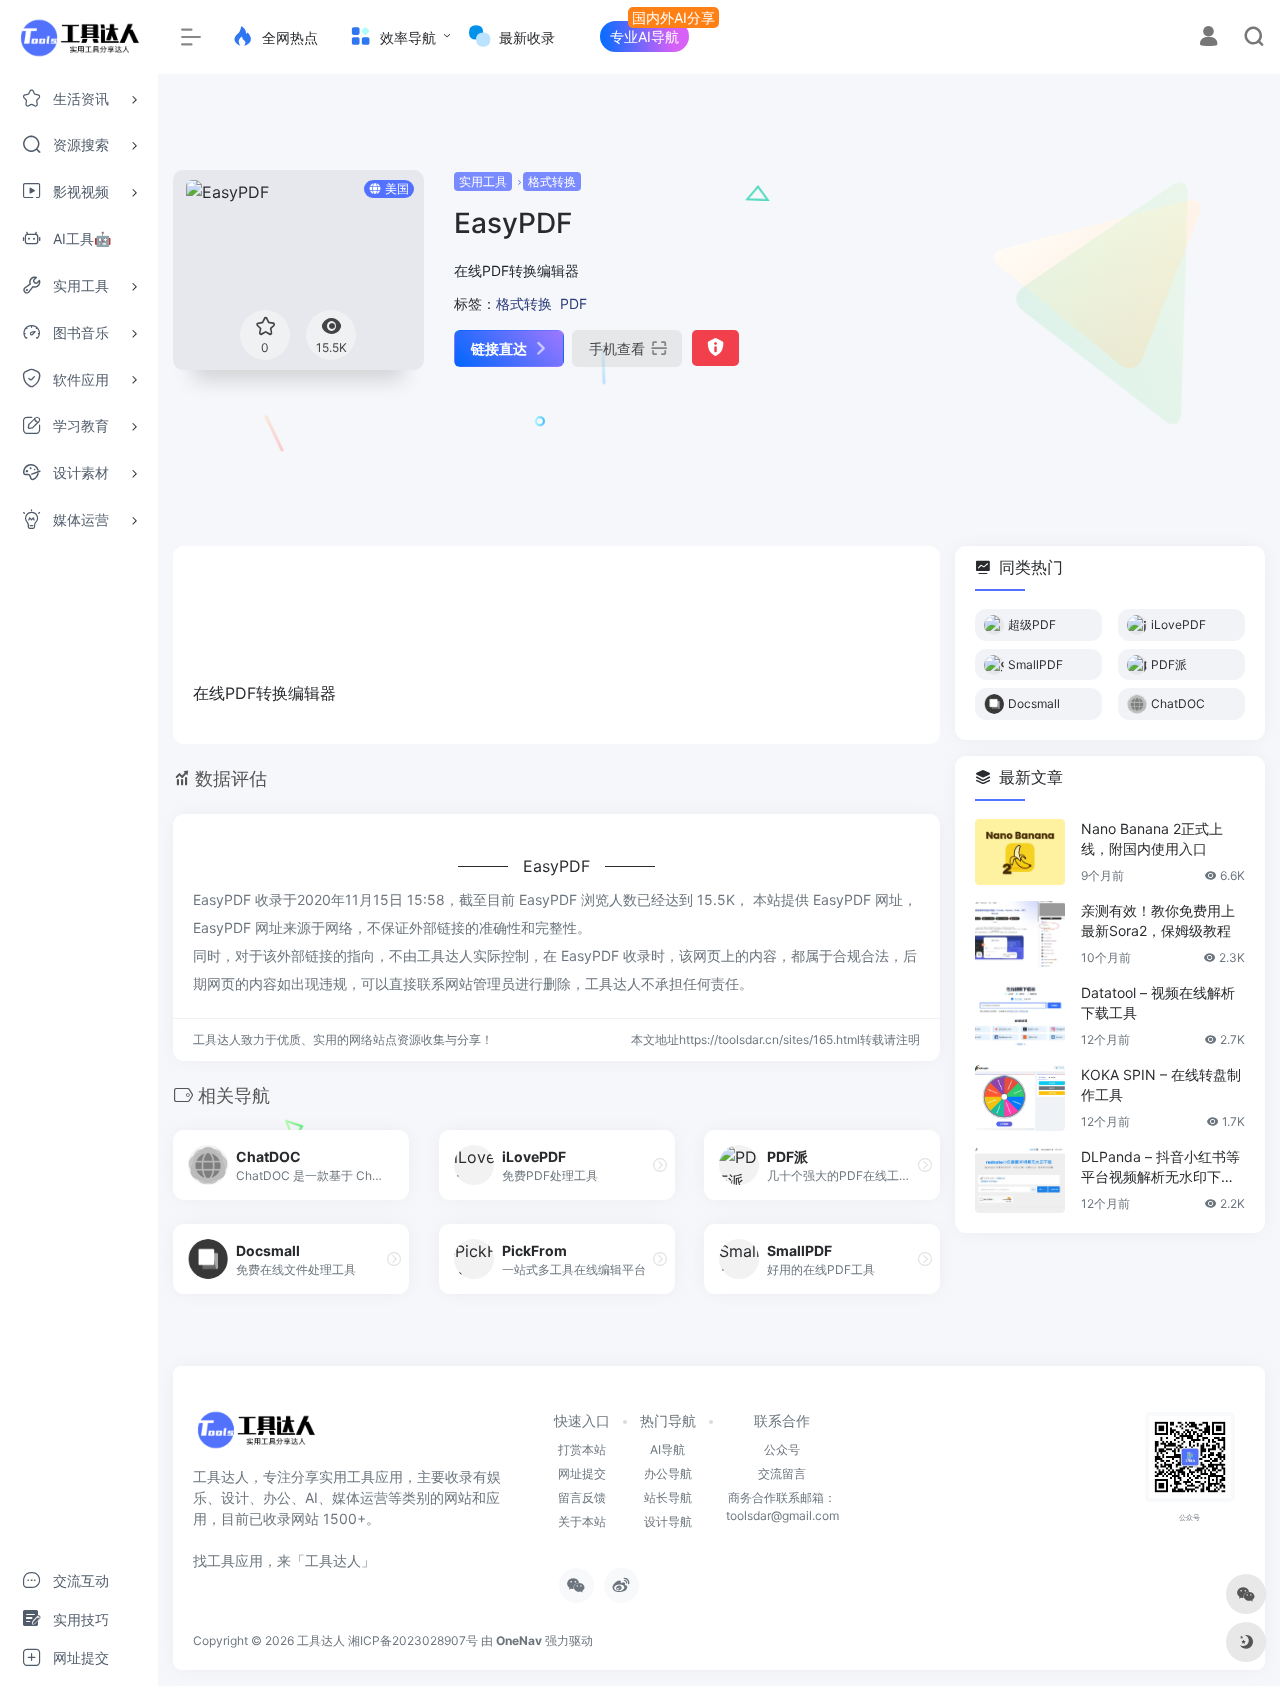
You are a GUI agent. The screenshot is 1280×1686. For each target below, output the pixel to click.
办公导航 (668, 1473)
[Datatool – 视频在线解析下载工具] (1020, 1016)
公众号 (782, 1449)
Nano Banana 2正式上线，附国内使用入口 (1152, 838)
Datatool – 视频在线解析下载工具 (1158, 1002)
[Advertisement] (1093, 310)
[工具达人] (255, 1437)
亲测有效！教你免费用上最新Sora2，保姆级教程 (1158, 920)
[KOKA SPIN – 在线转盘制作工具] (1020, 1098)
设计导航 (668, 1521)
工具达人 (321, 1640)
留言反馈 (582, 1497)
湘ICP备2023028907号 (413, 1640)
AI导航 (667, 1449)
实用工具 (483, 181)
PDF (573, 303)
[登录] (1208, 38)
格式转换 (552, 181)
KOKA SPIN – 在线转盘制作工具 (1161, 1084)
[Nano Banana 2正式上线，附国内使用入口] (1020, 852)
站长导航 (668, 1497)
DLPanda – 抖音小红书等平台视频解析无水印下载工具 (1160, 1167)
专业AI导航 (644, 36)
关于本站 (582, 1521)
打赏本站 (582, 1449)
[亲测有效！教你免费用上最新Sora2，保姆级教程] (1020, 934)
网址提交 (582, 1473)
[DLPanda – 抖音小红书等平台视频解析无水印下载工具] (1020, 1180)
